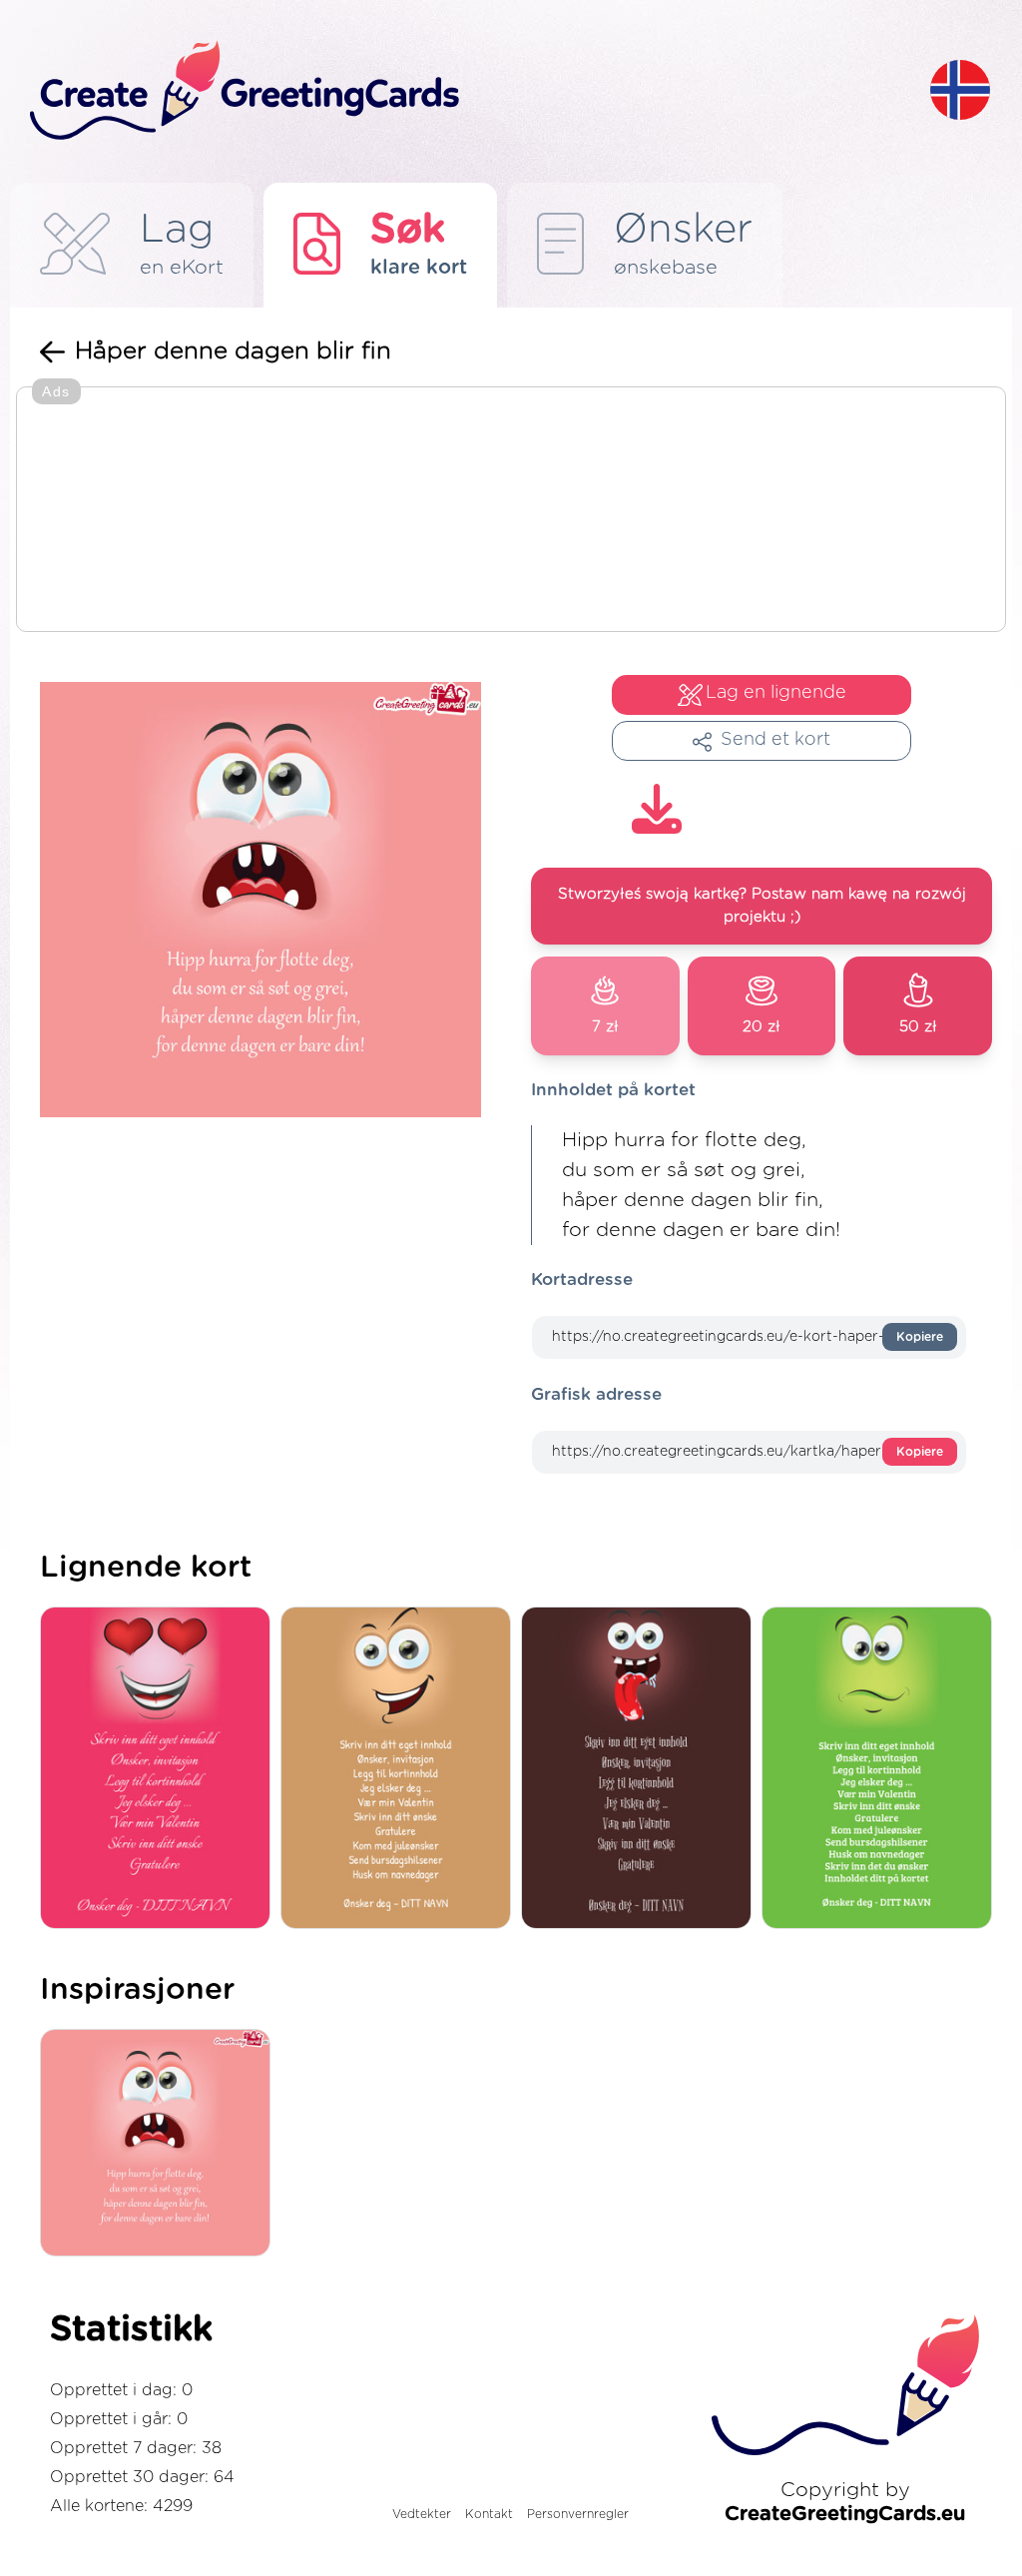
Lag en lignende (776, 693)
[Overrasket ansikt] (882, 1770)
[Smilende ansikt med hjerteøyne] (160, 1770)
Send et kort (775, 740)
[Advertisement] (511, 511)
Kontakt (489, 2514)
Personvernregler (578, 2514)
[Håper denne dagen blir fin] (160, 2144)
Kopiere (920, 1337)
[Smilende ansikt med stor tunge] (641, 1770)
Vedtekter (422, 2514)
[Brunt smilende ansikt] (401, 1770)
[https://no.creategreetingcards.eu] (464, 91)
